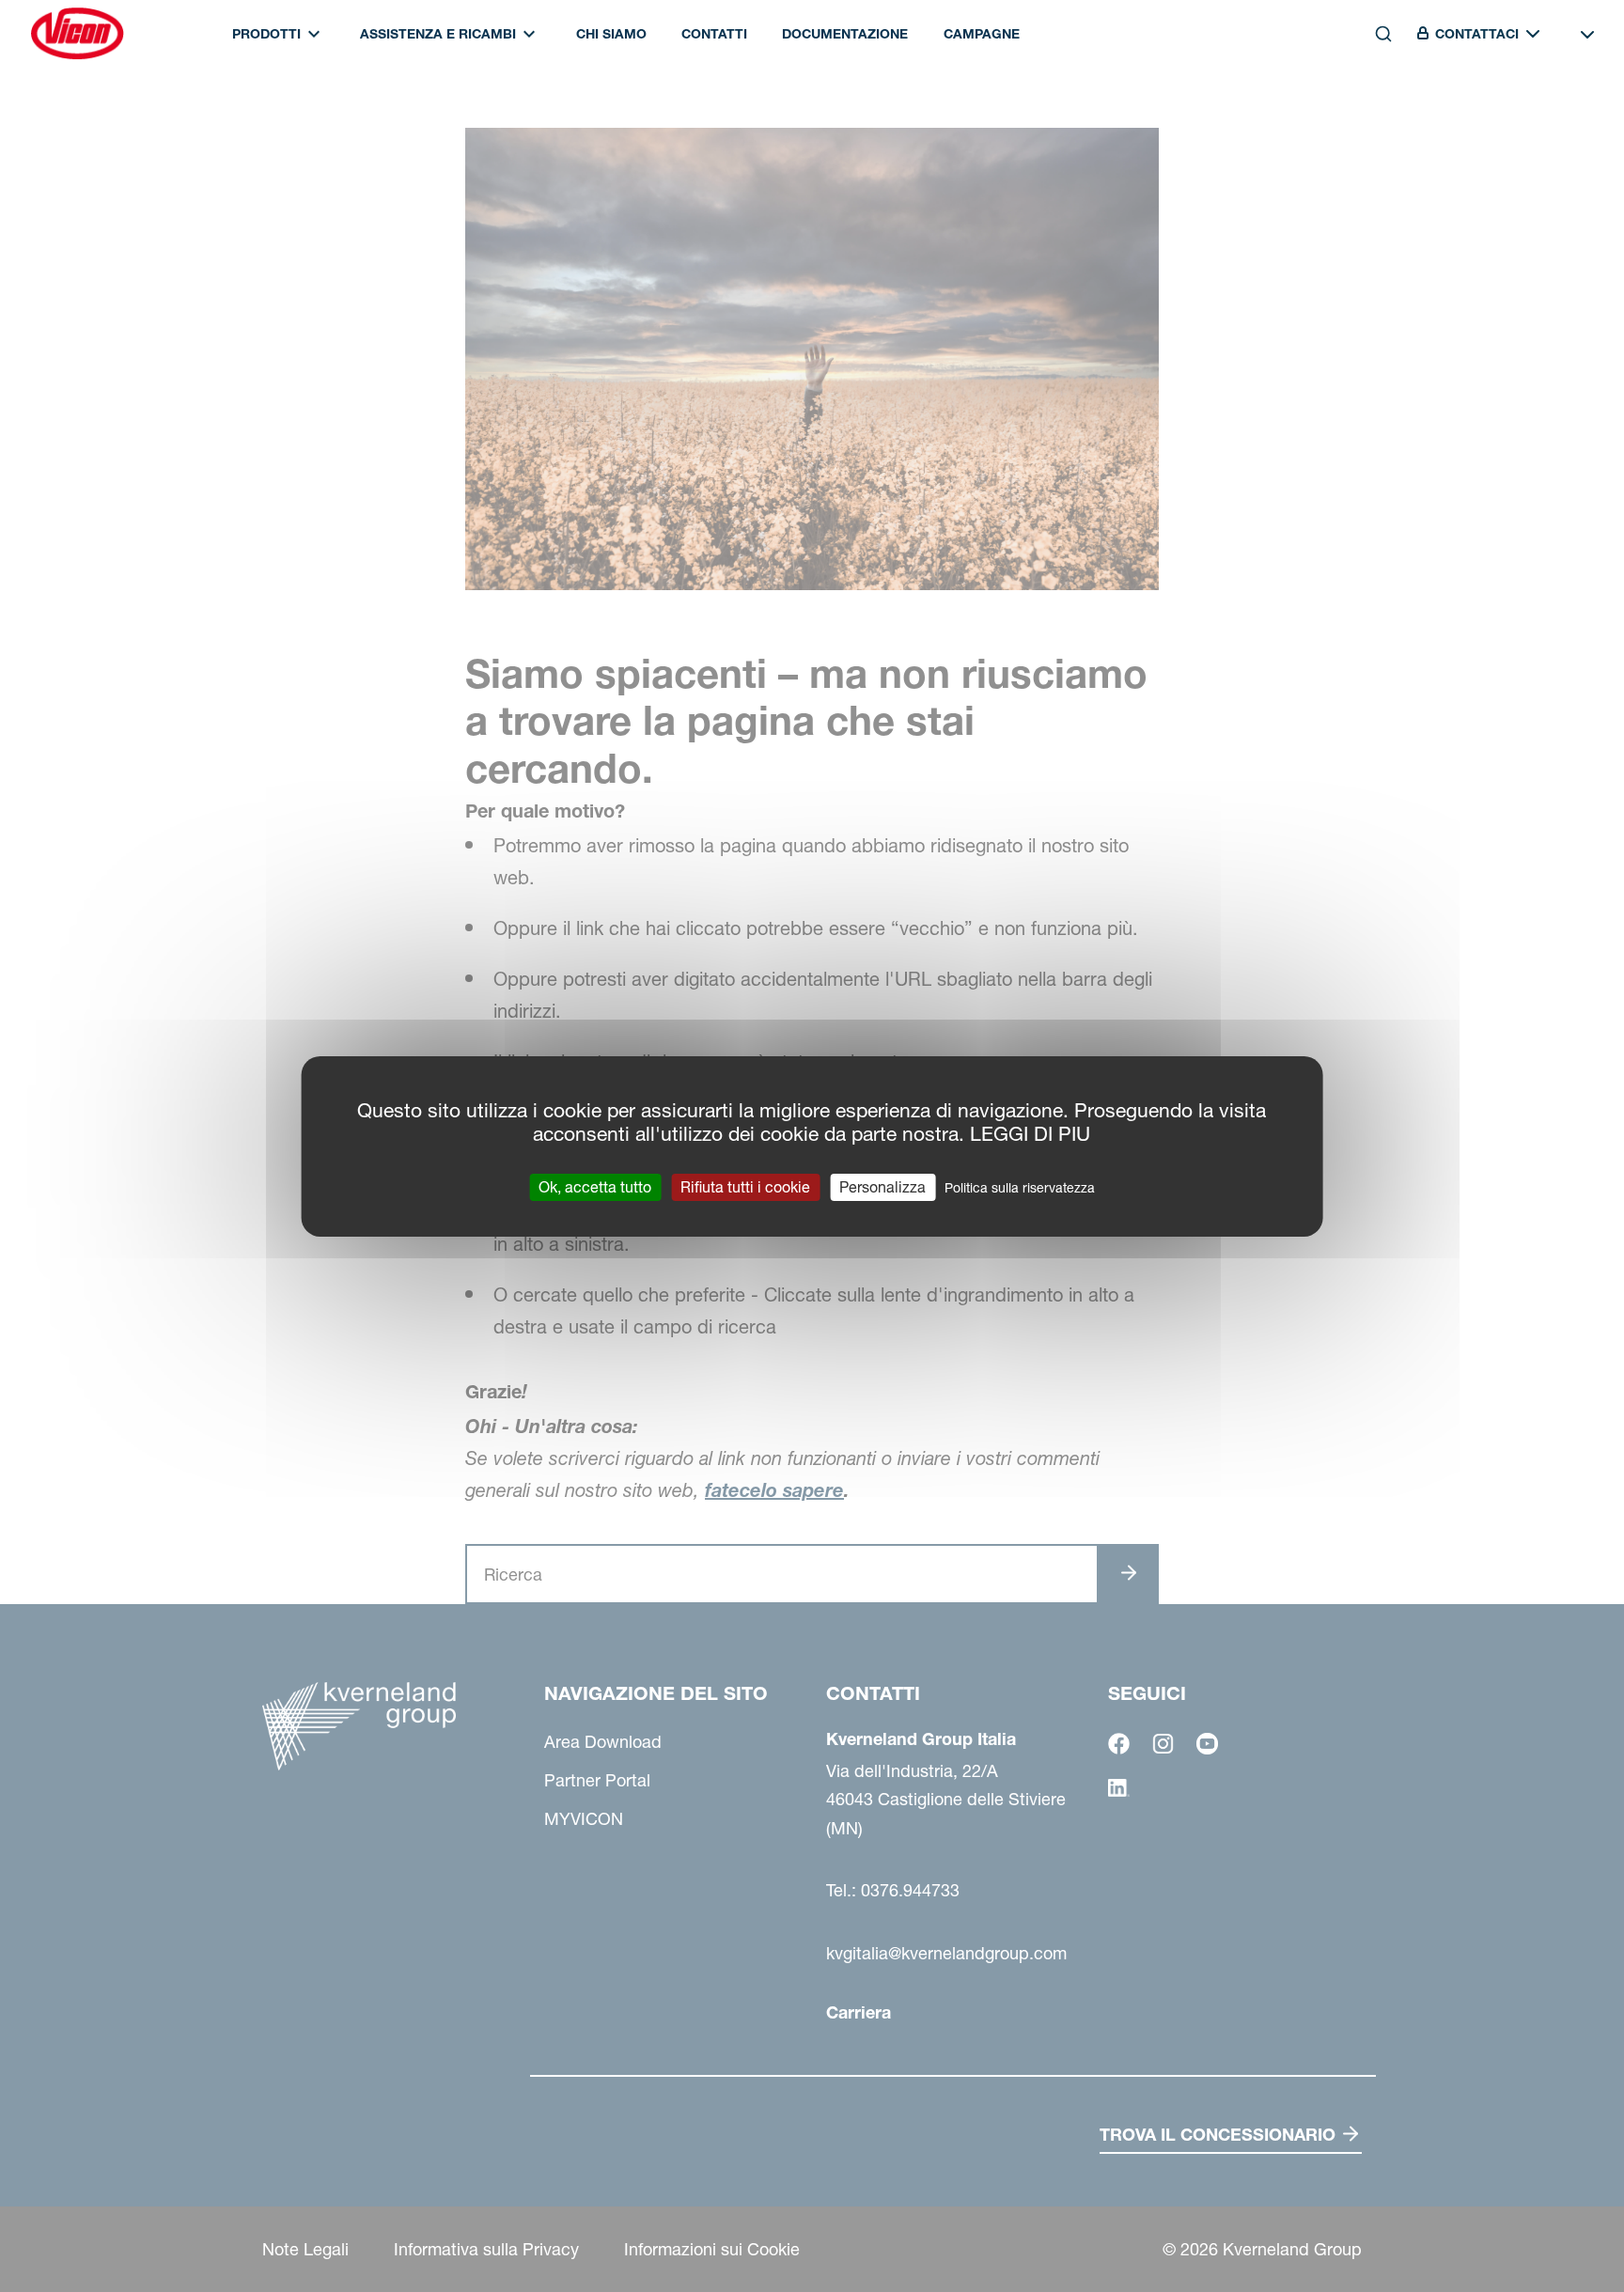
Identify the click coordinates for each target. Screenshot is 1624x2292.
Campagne (982, 34)
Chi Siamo (611, 34)
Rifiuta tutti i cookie (745, 1186)
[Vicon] (77, 34)
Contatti (714, 34)
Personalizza (882, 1186)
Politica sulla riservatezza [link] (1020, 1187)
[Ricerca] (1370, 116)
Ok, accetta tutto (595, 1186)
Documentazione (845, 34)
